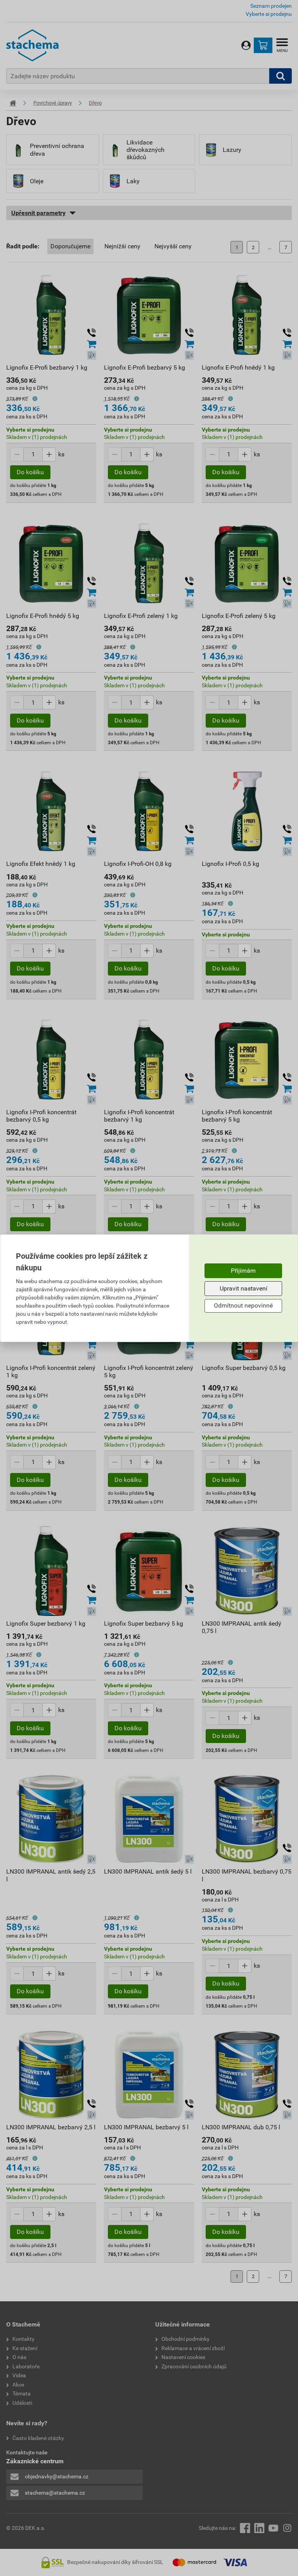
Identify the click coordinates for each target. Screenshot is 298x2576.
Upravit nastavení (243, 1288)
